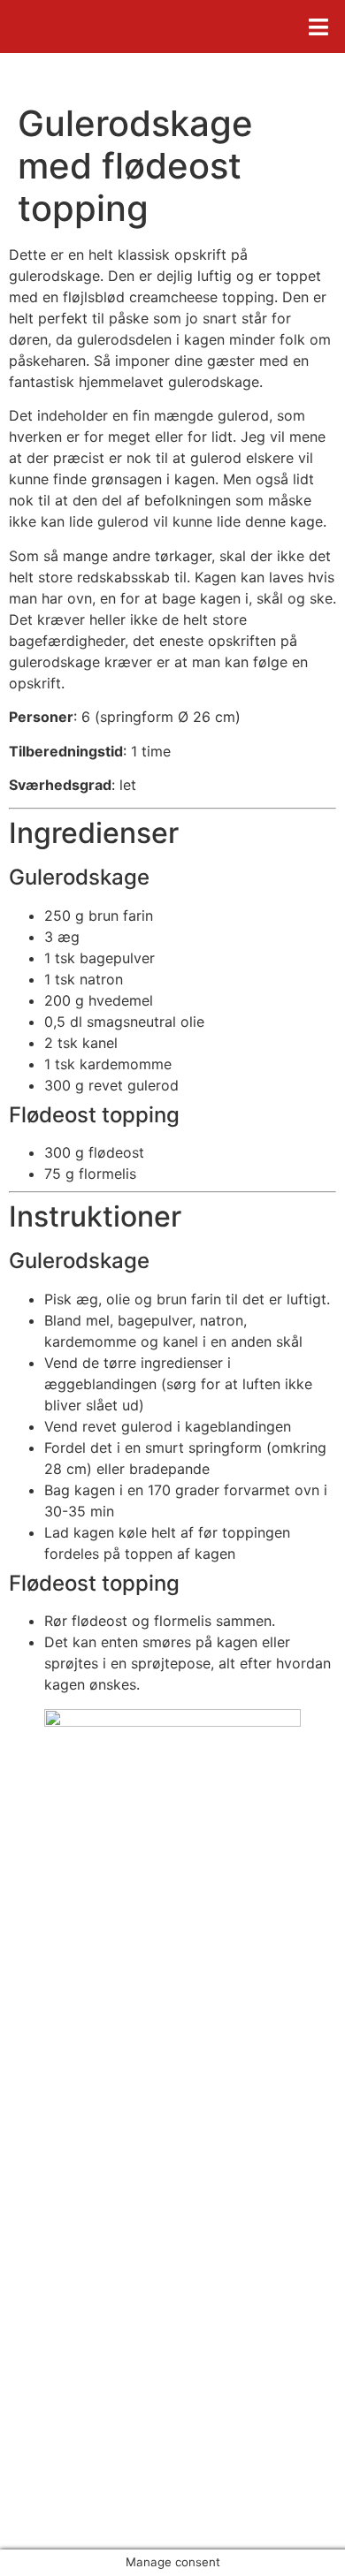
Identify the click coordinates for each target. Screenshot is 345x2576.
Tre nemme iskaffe (97, 2373)
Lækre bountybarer (100, 2352)
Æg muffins (74, 2288)
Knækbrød (70, 2330)
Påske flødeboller (94, 2309)
